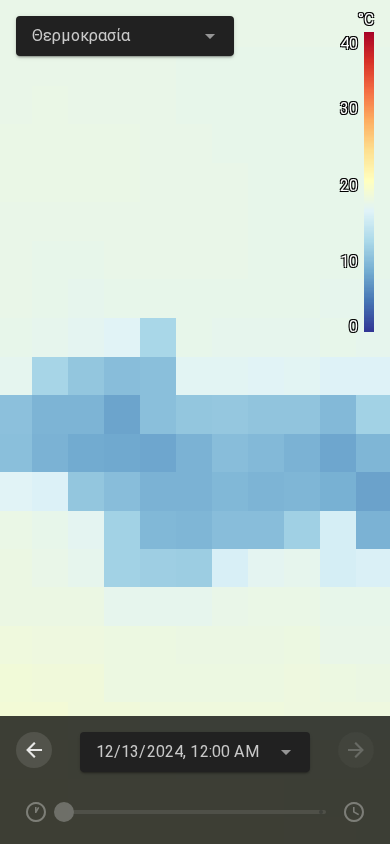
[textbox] (125, 36)
